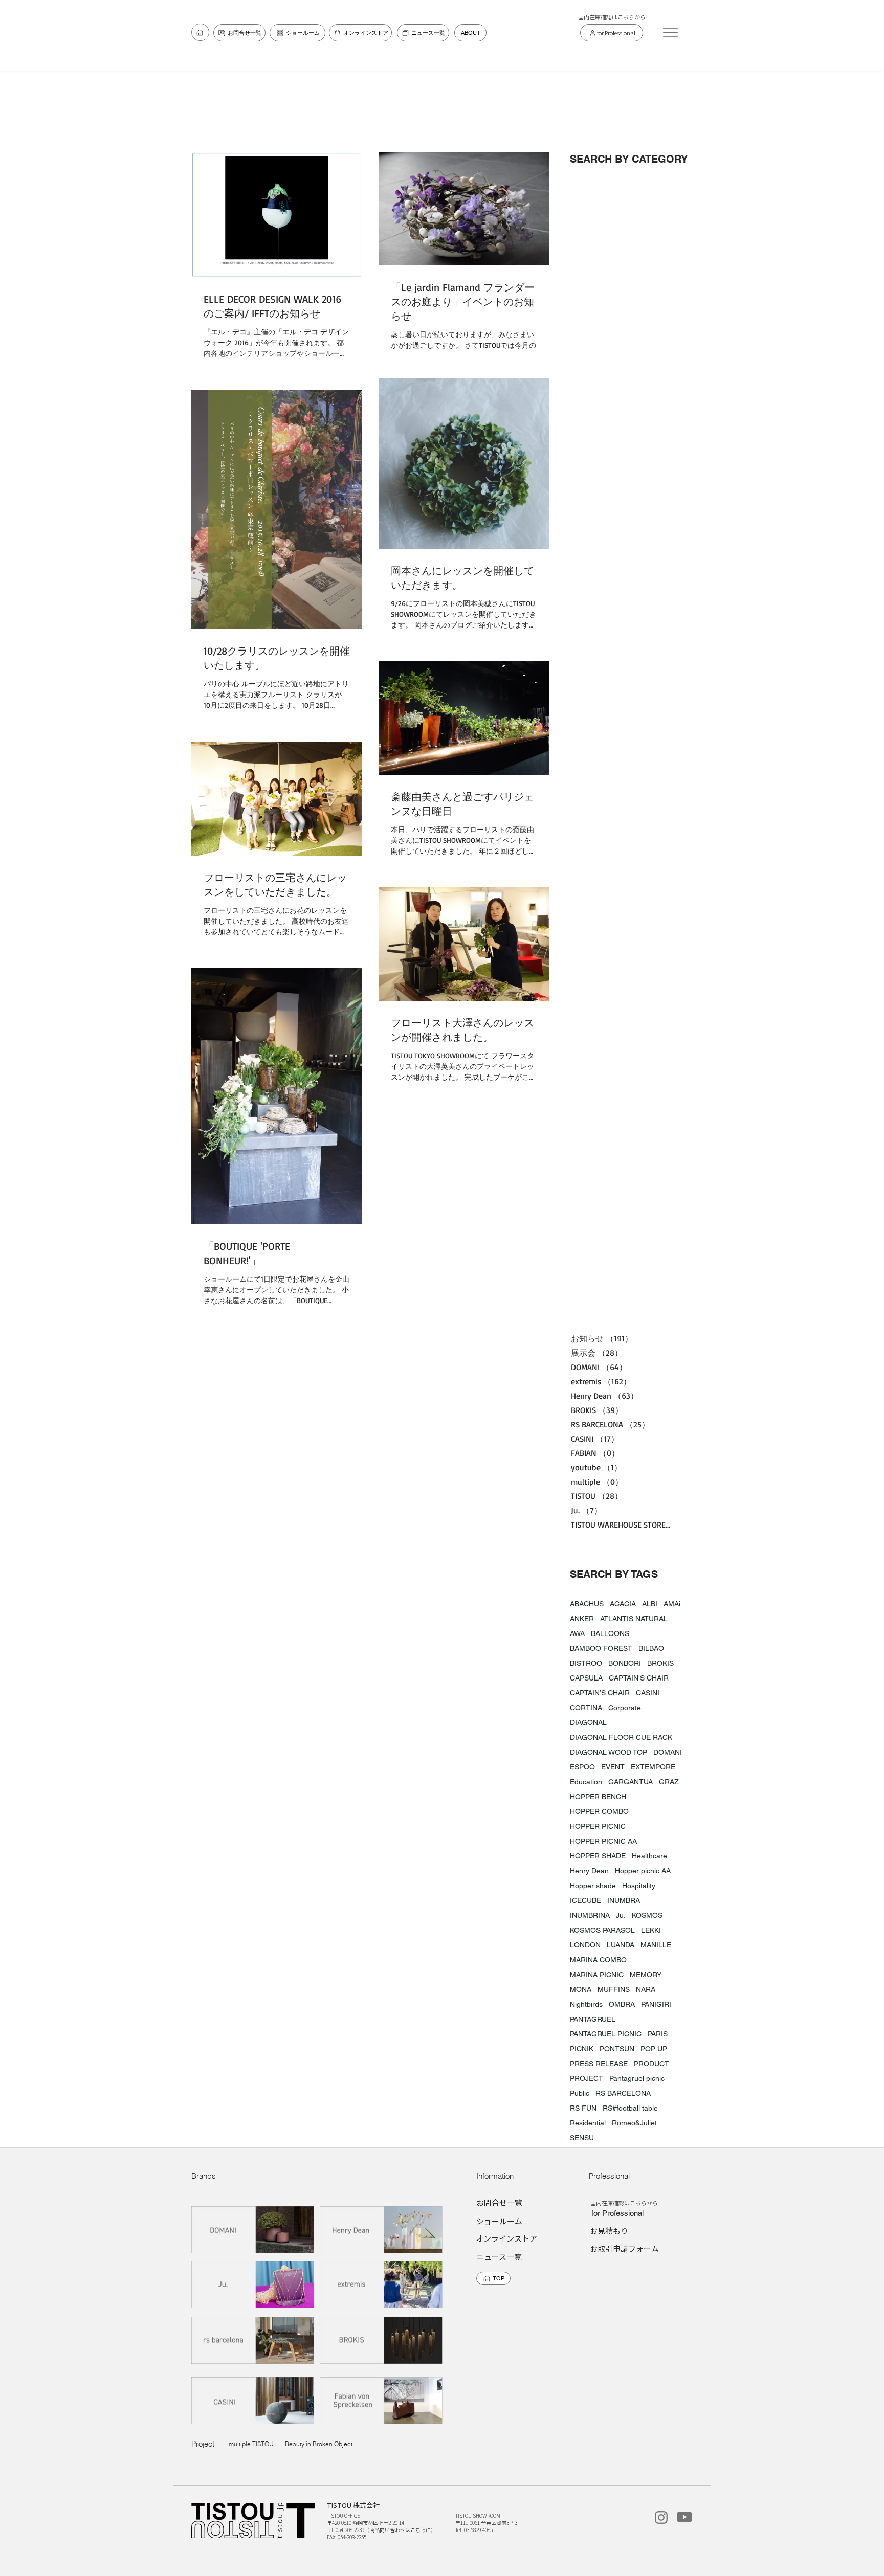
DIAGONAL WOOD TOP (609, 1752)
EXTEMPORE (653, 1767)
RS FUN (583, 2108)
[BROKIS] (382, 2340)
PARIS (658, 2034)
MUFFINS (614, 1989)
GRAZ (669, 1782)
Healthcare (649, 1856)
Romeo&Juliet (634, 2123)
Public (580, 2093)
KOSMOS (647, 1915)
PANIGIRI (656, 2004)
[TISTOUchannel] (684, 2517)
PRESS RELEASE (599, 2064)
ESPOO (582, 1767)
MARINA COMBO (598, 1960)
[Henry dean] (382, 2230)
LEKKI (651, 1930)
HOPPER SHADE (598, 1856)
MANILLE (656, 1945)
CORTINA (586, 1708)
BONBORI (625, 1663)
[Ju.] (253, 2284)
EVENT (613, 1767)
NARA (646, 1989)
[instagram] (661, 2517)
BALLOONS (610, 1633)
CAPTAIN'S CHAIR (639, 1678)
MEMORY (646, 1975)
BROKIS (660, 1663)
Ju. (621, 1915)
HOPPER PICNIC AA (603, 1841)
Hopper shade (593, 1886)
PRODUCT (651, 2064)
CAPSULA (586, 1678)
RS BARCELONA (623, 2093)
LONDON (585, 1945)
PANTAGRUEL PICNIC (606, 2034)
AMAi (672, 1604)
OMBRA (622, 2004)
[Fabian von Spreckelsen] (382, 2400)
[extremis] (382, 2284)
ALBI (650, 1604)
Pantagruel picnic (637, 2078)
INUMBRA (624, 1900)
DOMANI (668, 1752)
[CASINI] (253, 2400)
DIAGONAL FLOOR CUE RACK (621, 1737)
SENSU (582, 2138)
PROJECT (587, 2078)
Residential (588, 2123)
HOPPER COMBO (599, 1811)
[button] (670, 32)
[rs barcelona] (253, 2340)
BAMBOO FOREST (601, 1648)
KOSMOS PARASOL (602, 1930)
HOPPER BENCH (598, 1797)
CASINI (648, 1693)
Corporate (625, 1708)
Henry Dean (589, 1871)
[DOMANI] (253, 2230)
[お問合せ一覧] (200, 32)
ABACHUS (587, 1604)
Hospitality (639, 1886)
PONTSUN (617, 2049)
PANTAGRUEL (593, 2019)
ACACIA (623, 1604)
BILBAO (651, 1648)
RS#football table (630, 2108)
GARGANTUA (631, 1782)
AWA (577, 1633)
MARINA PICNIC (597, 1975)
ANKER (582, 1619)
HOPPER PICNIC (598, 1826)
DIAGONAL (588, 1722)
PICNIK (582, 2049)
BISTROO (586, 1663)
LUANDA (621, 1945)
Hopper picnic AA (643, 1871)
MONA (581, 1989)
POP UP (654, 2049)
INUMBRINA (590, 1915)
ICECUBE (585, 1900)
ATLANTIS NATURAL (634, 1619)
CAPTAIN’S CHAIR (600, 1693)
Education (586, 1782)
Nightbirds (586, 2004)
